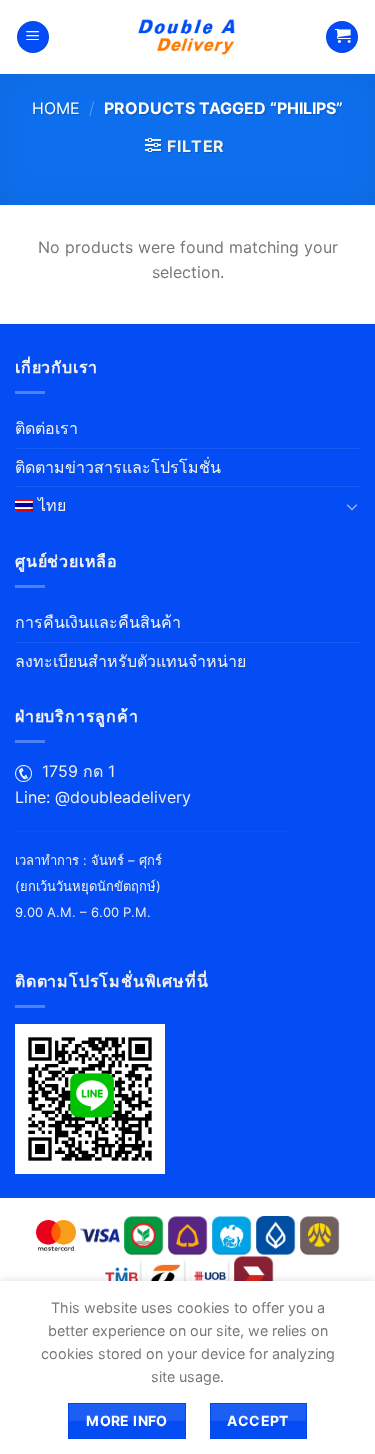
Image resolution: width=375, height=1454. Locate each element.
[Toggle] (352, 506)
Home (56, 108)
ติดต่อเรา (46, 428)
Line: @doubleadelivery (103, 797)
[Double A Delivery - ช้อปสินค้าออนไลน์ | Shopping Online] (187, 37)
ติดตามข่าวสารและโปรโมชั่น (118, 467)
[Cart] (342, 37)
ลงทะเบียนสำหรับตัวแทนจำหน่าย (130, 661)
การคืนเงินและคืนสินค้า (98, 622)
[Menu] (33, 37)
